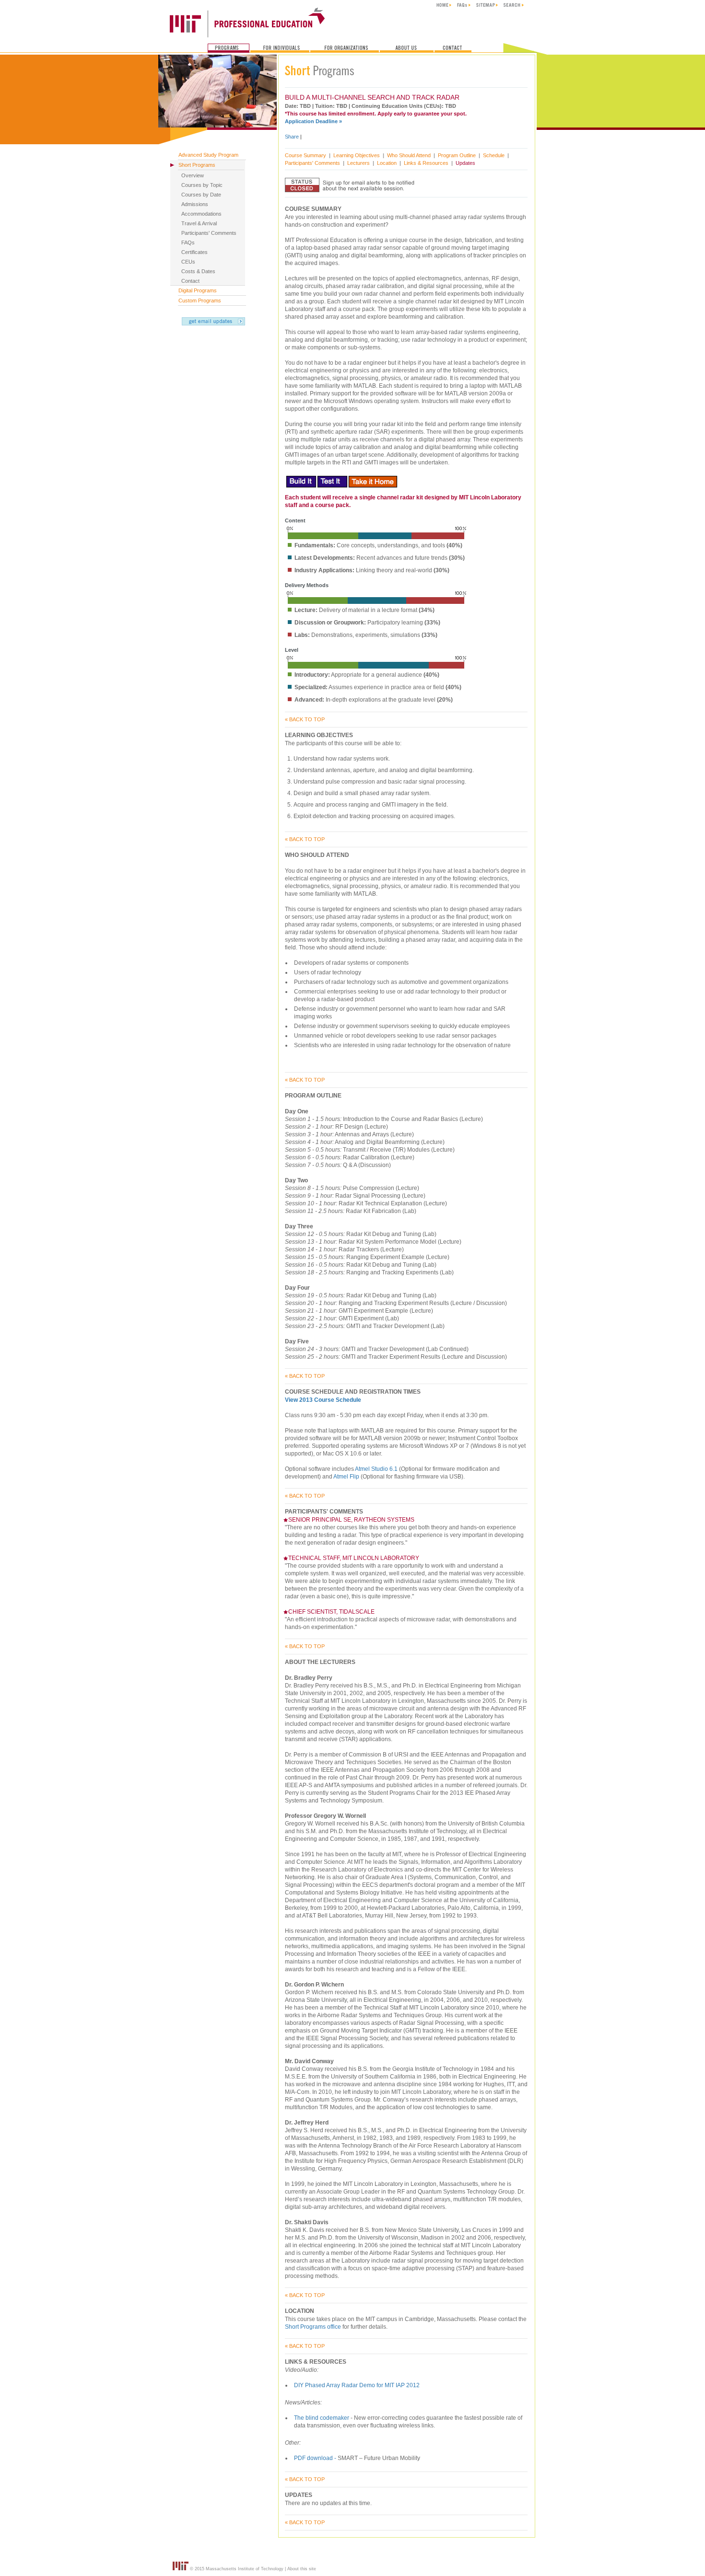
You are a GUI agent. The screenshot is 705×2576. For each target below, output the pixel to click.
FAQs (464, 5)
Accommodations (201, 214)
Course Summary (305, 155)
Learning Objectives (357, 155)
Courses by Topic (202, 185)
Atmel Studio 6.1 (376, 1469)
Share (292, 137)
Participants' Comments (209, 233)
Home (444, 5)
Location (387, 163)
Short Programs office (314, 2327)
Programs (229, 48)
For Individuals (280, 48)
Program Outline (457, 155)
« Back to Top (305, 719)
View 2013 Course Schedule (323, 1400)
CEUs (188, 262)
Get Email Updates (213, 321)
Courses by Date (201, 195)
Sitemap (487, 5)
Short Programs (197, 165)
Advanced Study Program (208, 155)
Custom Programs (200, 300)
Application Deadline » (313, 121)
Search (514, 5)
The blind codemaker (322, 2418)
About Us (407, 48)
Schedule (494, 155)
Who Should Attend (409, 155)
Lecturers (358, 163)
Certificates (194, 252)
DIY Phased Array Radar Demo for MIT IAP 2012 (357, 2385)
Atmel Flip (347, 1477)
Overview (193, 175)
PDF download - (315, 2458)
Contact (453, 48)
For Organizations (345, 48)
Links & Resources (426, 163)
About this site (302, 2569)
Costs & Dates (198, 271)
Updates (465, 163)
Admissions (195, 204)
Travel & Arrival (199, 223)
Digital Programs (198, 290)
